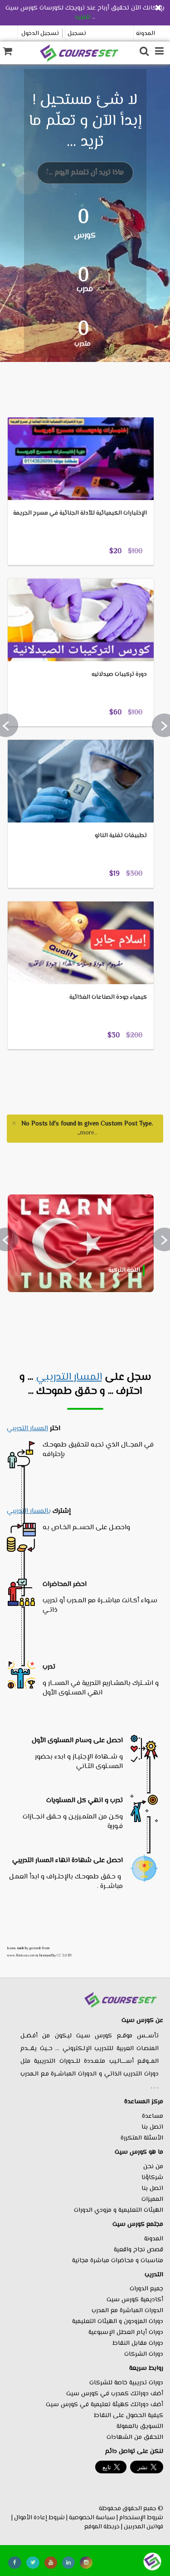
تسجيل (77, 34)
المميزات (152, 2200)
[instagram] (86, 2563)
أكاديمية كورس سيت (135, 2300)
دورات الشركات (144, 2354)
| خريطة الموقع (103, 2527)
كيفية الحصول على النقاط (129, 2416)
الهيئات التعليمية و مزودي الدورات (119, 2210)
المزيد (29, 403)
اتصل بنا (152, 2127)
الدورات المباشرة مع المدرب (127, 2311)
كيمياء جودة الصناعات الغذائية (108, 997)
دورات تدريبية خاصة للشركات (126, 2383)
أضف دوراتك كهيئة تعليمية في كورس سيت (104, 2405)
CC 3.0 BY (64, 1956)
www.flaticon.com (21, 1956)
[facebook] (15, 2563)
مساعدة (153, 2116)
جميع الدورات (146, 2289)
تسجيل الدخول (40, 34)
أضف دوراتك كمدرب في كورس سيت (115, 2394)
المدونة (146, 34)
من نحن (153, 2167)
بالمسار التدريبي (29, 1511)
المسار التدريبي (69, 1377)
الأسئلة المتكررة (142, 2138)
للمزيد (83, 17)
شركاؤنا (152, 2178)
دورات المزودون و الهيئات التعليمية (118, 2322)
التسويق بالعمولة (140, 2427)
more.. (89, 1133)
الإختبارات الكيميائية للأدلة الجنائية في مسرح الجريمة (80, 513)
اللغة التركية (124, 1270)
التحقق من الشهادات (135, 2437)
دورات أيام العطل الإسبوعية (126, 2333)
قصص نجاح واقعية (138, 2250)
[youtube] (51, 2563)
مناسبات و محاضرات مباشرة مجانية (118, 2261)
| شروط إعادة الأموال (41, 2518)
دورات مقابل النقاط (138, 2343)
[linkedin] (68, 2563)
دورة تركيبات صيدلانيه (119, 674)
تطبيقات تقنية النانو (121, 836)
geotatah (35, 1948)
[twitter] (33, 2563)
